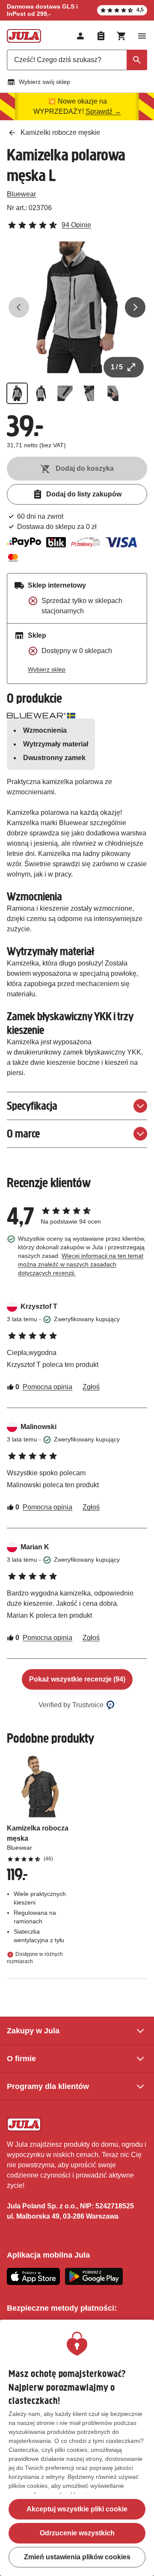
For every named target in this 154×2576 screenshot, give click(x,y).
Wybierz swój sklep (44, 82)
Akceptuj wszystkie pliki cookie (77, 2509)
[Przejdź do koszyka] (121, 36)
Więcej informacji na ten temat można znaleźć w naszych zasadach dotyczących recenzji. (81, 1264)
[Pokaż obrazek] (17, 393)
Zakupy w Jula (33, 2031)
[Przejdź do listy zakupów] (101, 36)
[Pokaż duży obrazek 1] (77, 307)
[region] (77, 2448)
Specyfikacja (32, 1106)
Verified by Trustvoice (71, 1705)
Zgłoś (91, 1387)
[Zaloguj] (80, 36)
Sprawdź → (103, 111)
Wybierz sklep (47, 669)
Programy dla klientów (48, 2086)
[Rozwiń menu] (142, 36)
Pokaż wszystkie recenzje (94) (77, 1679)
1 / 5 (117, 367)
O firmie (21, 2059)
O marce (23, 1133)
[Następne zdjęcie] (135, 307)
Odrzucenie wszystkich (77, 2533)
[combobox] (77, 60)
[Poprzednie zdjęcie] (19, 307)
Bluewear (21, 194)
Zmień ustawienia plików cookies (77, 2557)
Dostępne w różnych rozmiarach (35, 1958)
